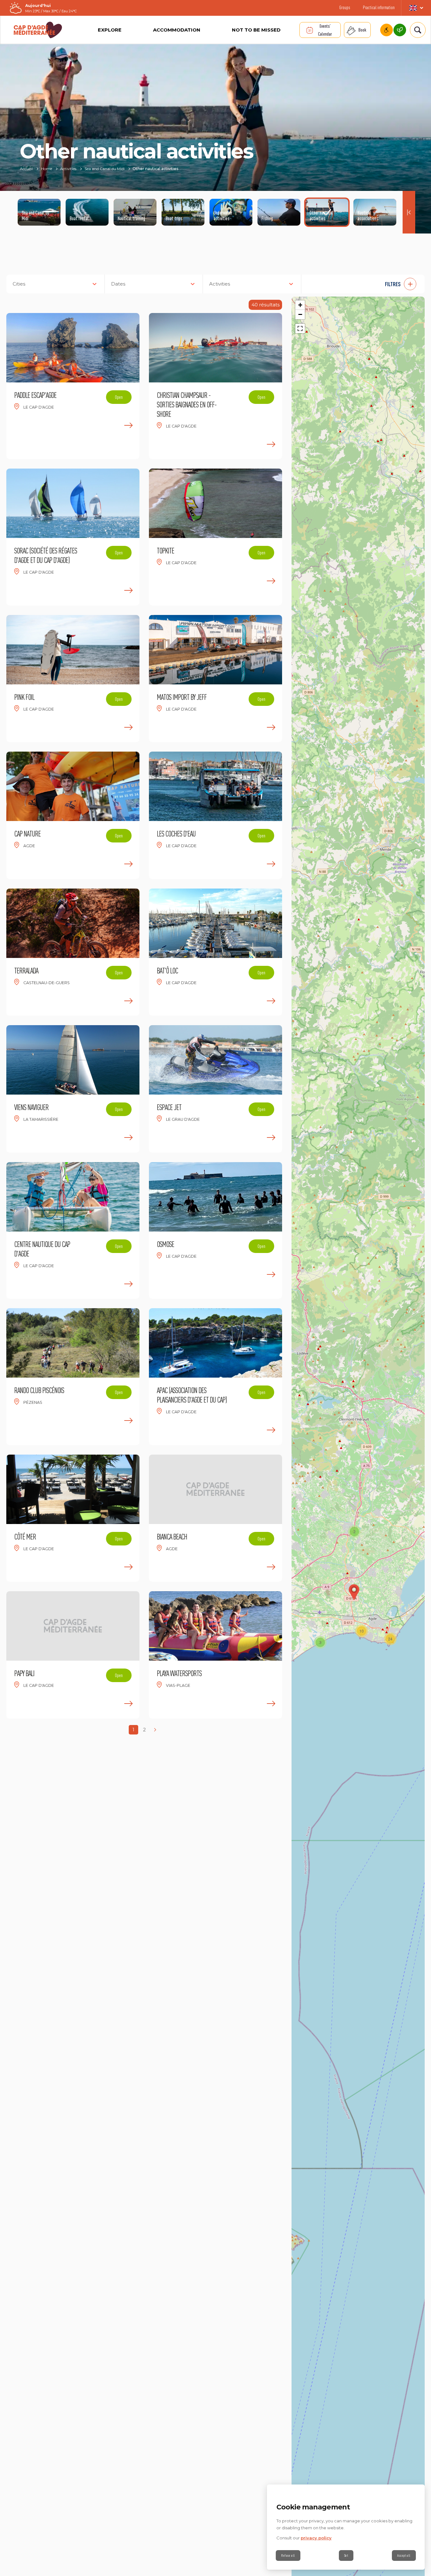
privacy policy (316, 2538)
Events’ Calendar (325, 30)
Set (346, 2555)
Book (362, 30)
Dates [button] (118, 284)
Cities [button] (19, 284)
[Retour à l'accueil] (38, 30)
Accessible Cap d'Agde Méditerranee (387, 30)
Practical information (379, 7)
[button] (366, 284)
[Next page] (155, 1730)
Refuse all (288, 2555)
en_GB (416, 8)
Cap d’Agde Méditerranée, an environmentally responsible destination (400, 30)
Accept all (404, 2555)
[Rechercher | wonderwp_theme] (416, 30)
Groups (345, 7)
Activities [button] (220, 284)
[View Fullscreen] (300, 328)
